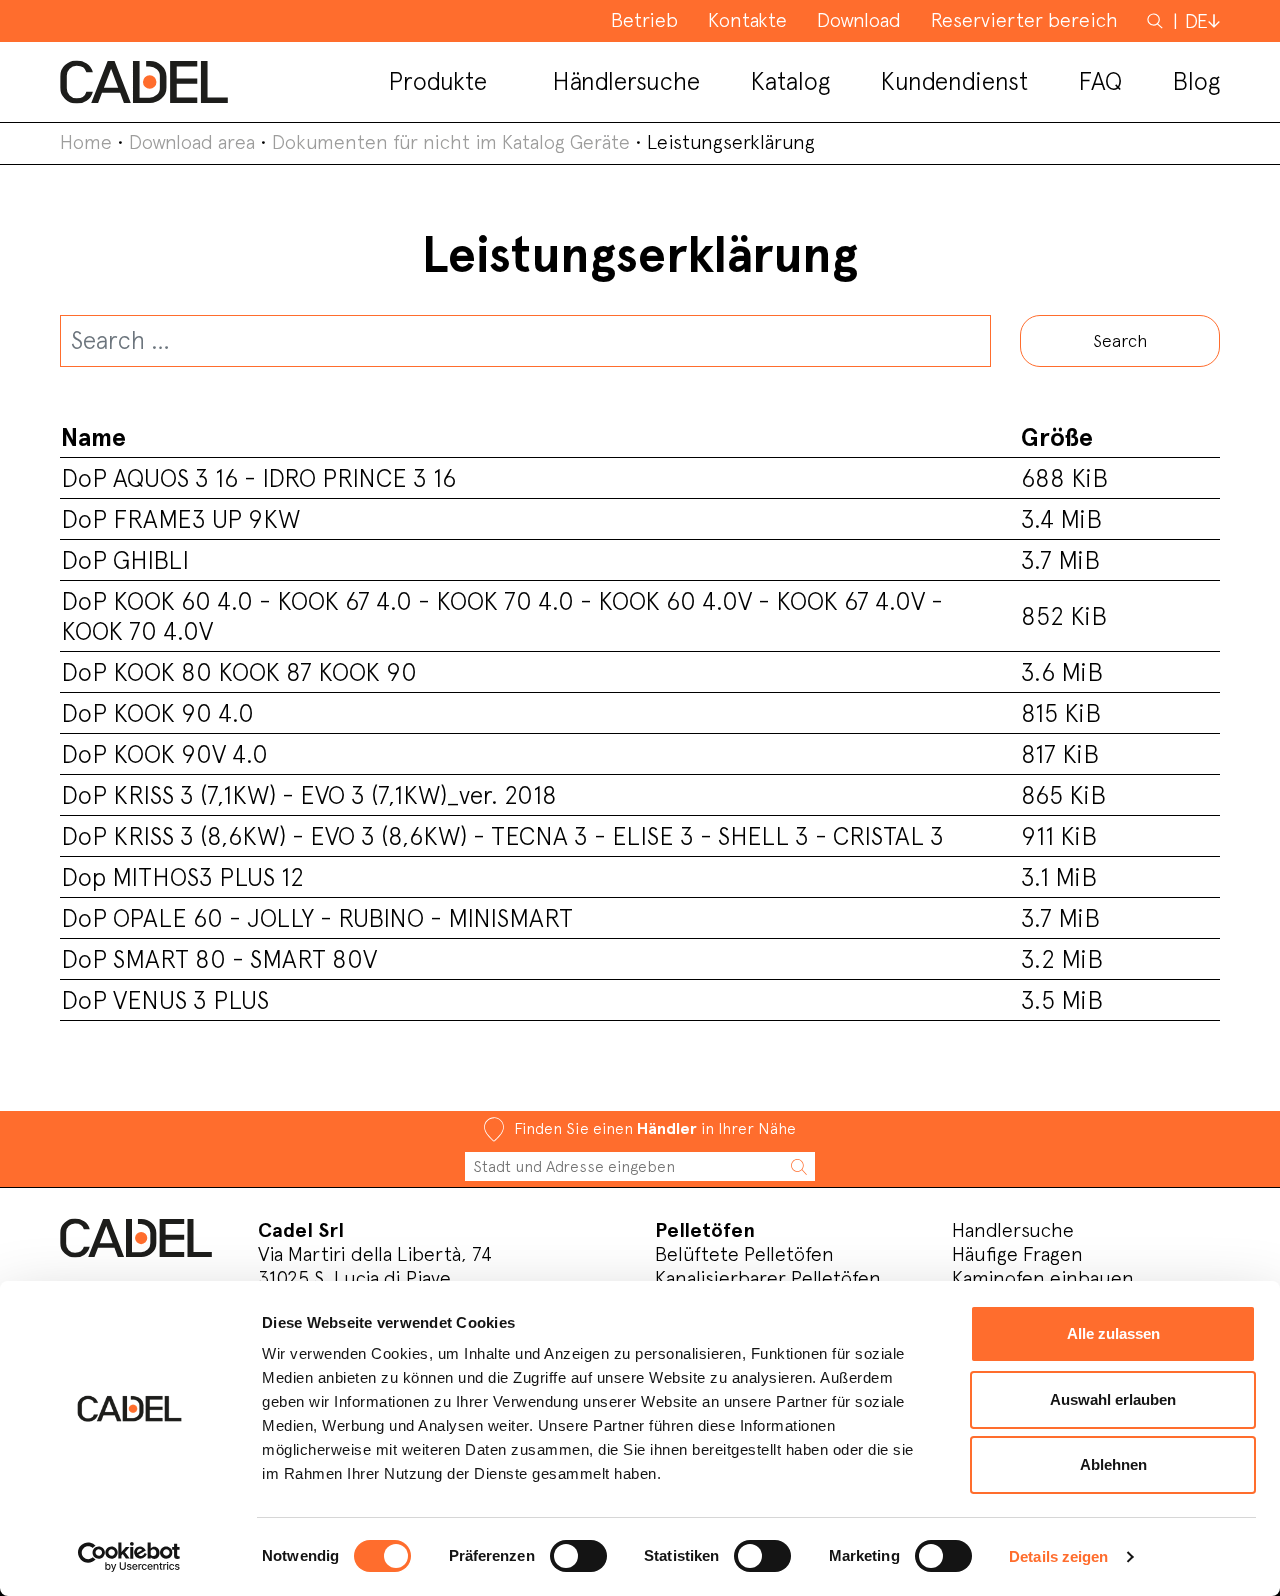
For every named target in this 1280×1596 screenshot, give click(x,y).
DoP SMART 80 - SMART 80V (219, 959)
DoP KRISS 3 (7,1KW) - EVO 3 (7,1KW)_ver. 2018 (309, 795)
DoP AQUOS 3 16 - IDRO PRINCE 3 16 (258, 478)
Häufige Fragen (1017, 1254)
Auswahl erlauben (1113, 1399)
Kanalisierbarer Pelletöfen (768, 1278)
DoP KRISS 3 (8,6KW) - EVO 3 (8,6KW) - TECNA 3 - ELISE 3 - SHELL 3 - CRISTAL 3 (502, 836)
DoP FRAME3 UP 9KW (180, 519)
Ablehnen (1113, 1464)
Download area (192, 142)
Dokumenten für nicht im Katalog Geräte (451, 142)
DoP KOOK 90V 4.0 (164, 754)
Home (86, 142)
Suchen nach (1157, 30)
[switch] (578, 1556)
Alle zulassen (1113, 1333)
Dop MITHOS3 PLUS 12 (182, 877)
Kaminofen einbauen (1043, 1278)
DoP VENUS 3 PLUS (165, 1000)
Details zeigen (1058, 1556)
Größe (1057, 437)
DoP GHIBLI (125, 560)
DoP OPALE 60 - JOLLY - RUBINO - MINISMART (317, 918)
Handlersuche (1013, 1230)
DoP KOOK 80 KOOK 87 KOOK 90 (239, 672)
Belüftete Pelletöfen (744, 1254)
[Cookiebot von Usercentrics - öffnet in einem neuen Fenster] (129, 1557)
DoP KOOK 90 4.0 (157, 713)
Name (93, 437)
